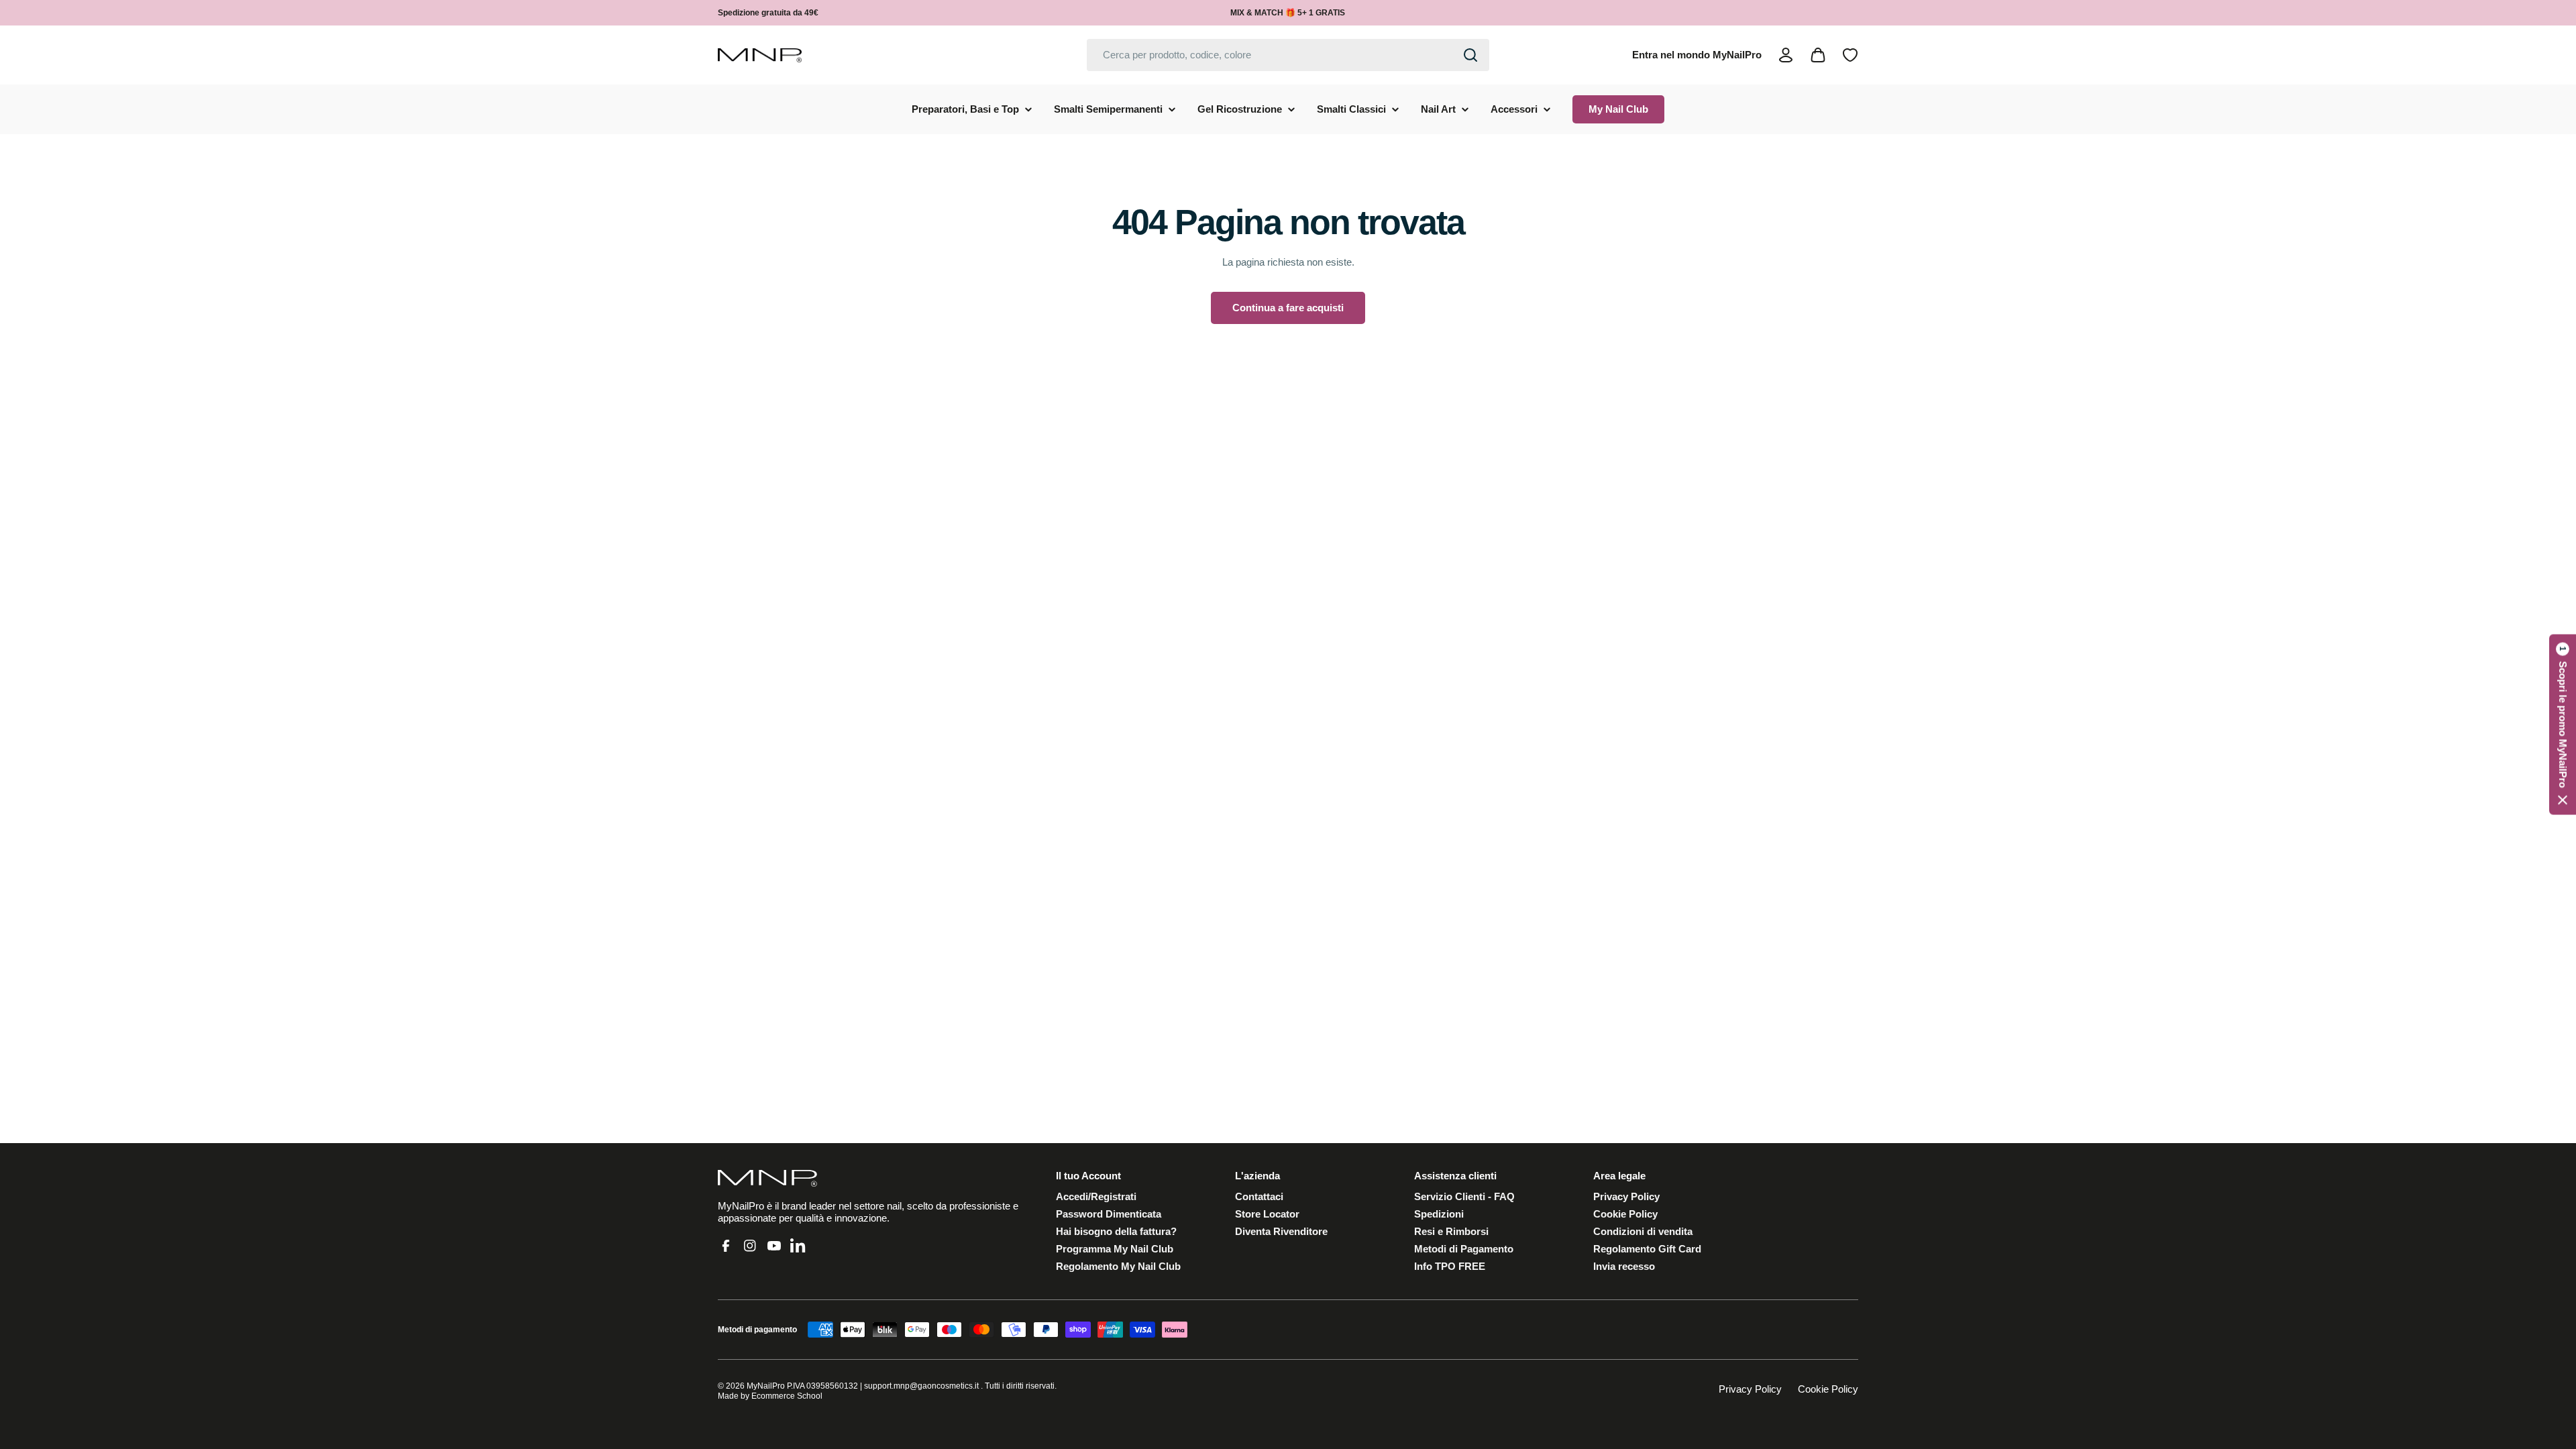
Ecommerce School (787, 1396)
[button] (2563, 725)
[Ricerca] (1470, 55)
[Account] (1786, 55)
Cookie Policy (1828, 1389)
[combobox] (1288, 55)
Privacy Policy (1750, 1389)
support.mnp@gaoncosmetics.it (921, 1386)
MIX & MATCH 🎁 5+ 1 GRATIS (1288, 13)
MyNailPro (766, 1386)
